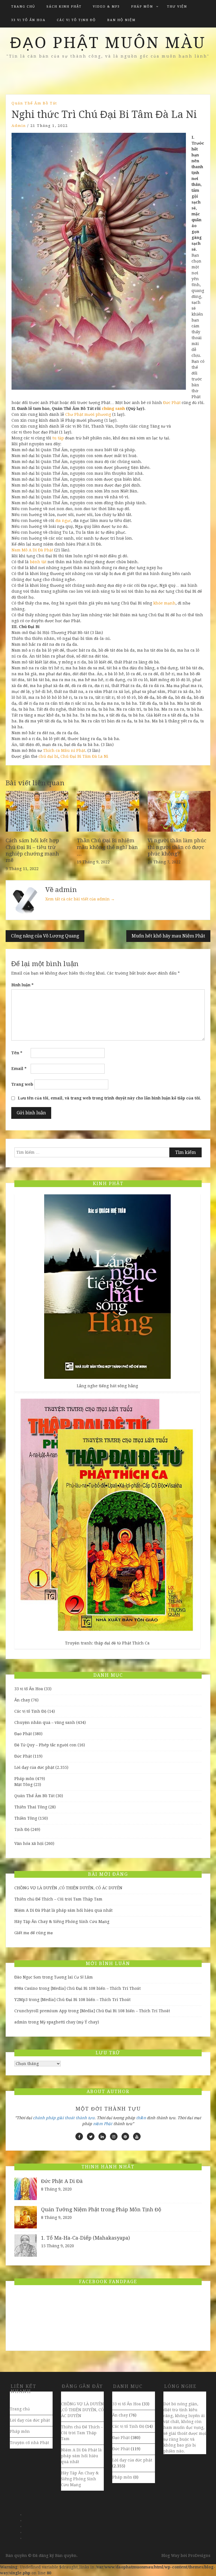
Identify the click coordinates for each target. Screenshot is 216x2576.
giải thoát (66, 2118)
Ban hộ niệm (121, 20)
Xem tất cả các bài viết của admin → (80, 899)
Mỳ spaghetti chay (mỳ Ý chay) (69, 2022)
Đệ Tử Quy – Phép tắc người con (45, 1745)
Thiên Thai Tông (31, 1807)
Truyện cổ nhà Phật (29, 2443)
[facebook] (79, 2136)
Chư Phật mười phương (88, 414)
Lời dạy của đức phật (34, 1767)
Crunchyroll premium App (41, 2011)
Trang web (22, 1084)
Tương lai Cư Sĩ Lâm (73, 1977)
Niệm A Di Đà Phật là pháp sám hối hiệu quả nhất (63, 1910)
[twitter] (91, 2136)
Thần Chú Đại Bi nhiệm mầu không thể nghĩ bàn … (107, 847)
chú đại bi (48, 756)
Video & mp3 (106, 7)
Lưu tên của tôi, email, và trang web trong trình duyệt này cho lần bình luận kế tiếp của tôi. (109, 1098)
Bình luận (22, 985)
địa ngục (63, 521)
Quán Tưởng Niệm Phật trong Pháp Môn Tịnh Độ (101, 2209)
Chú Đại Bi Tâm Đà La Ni (84, 756)
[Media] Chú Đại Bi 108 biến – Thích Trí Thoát (96, 1988)
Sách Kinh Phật (64, 7)
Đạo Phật (23, 1734)
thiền (141, 2118)
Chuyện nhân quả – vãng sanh (45, 1722)
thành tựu (85, 2118)
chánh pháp (44, 2118)
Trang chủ (23, 7)
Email (19, 1069)
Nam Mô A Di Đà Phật (32, 550)
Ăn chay (22, 1700)
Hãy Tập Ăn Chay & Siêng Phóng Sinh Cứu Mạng (62, 1922)
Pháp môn (142, 7)
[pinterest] (125, 2136)
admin (19, 126)
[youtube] (137, 2136)
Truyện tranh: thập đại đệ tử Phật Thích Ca (107, 1643)
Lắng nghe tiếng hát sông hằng (107, 1386)
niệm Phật (103, 2124)
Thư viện (177, 7)
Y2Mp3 (21, 2000)
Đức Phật (172, 403)
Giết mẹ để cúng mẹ (34, 1933)
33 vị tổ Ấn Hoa (28, 20)
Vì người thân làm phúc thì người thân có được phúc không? (177, 847)
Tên (17, 1053)
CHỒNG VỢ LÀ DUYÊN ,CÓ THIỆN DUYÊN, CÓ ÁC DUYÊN (68, 1888)
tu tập (58, 438)
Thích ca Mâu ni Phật (64, 750)
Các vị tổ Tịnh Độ (76, 20)
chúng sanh (113, 409)
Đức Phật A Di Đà (62, 2181)
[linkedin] (102, 2136)
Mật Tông (23, 1785)
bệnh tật (38, 562)
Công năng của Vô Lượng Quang (45, 936)
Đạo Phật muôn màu (108, 43)
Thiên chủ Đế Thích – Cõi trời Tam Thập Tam (58, 1899)
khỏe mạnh (164, 603)
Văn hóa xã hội (29, 1843)
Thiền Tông (26, 1818)
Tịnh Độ (22, 1829)
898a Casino (26, 1988)
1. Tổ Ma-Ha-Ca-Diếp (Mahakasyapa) (85, 2238)
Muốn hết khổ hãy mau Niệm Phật (168, 936)
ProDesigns (199, 2556)
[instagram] (114, 2136)
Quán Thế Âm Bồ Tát (34, 103)
